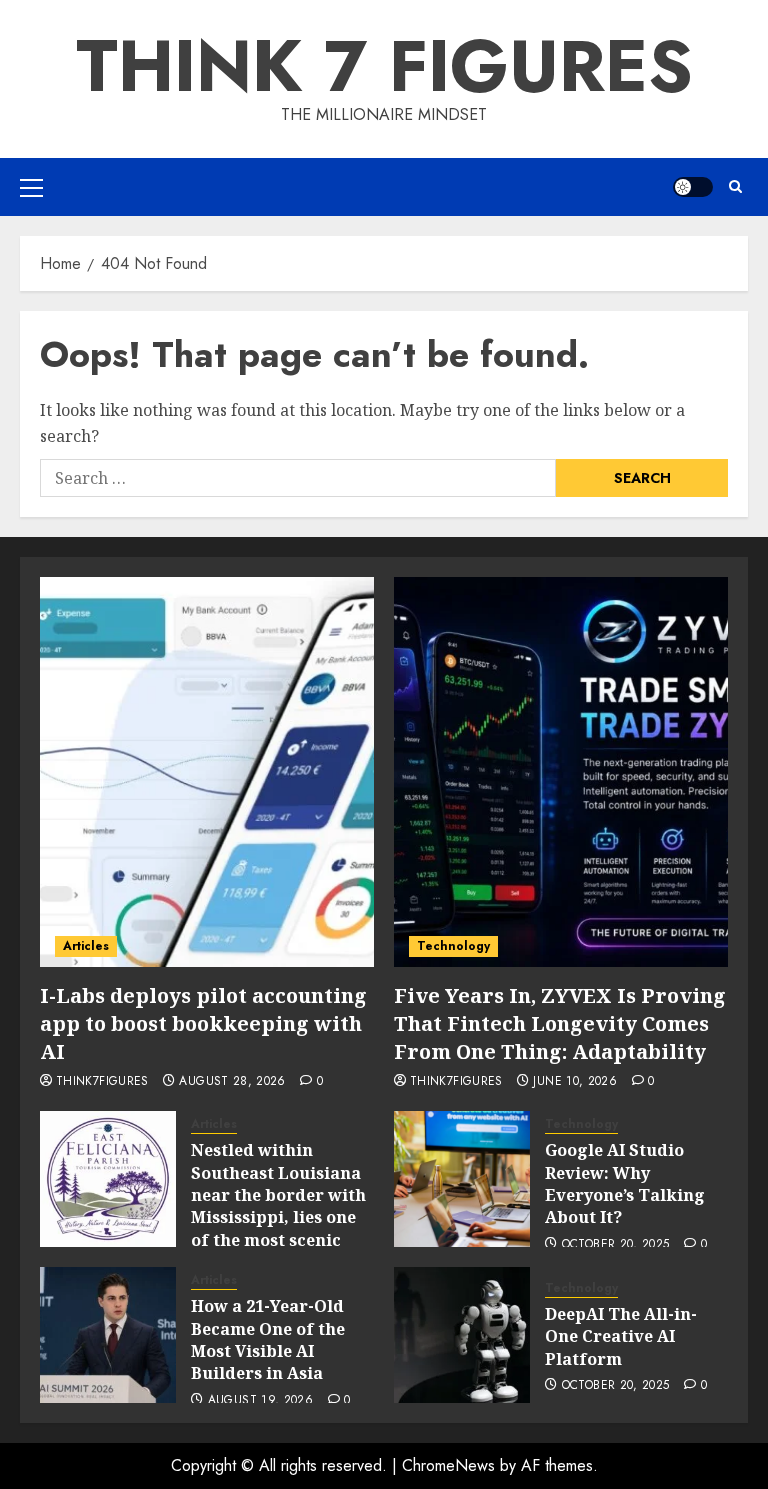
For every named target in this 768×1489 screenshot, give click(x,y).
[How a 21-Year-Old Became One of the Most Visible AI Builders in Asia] (108, 1335)
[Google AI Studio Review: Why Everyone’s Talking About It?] (462, 1179)
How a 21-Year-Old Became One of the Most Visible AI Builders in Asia (268, 1339)
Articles (86, 946)
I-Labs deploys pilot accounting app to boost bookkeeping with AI (203, 1023)
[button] (31, 187)
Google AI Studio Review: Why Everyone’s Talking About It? (625, 1183)
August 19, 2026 (260, 1401)
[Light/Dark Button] (693, 187)
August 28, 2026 (232, 1082)
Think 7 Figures (384, 66)
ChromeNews (448, 1465)
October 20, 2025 (616, 1245)
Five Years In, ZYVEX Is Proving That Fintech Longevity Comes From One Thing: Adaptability (560, 1023)
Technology (453, 946)
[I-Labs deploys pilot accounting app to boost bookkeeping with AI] (207, 772)
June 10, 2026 (575, 1082)
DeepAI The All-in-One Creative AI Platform (621, 1336)
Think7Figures (102, 1082)
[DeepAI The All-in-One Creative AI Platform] (462, 1335)
